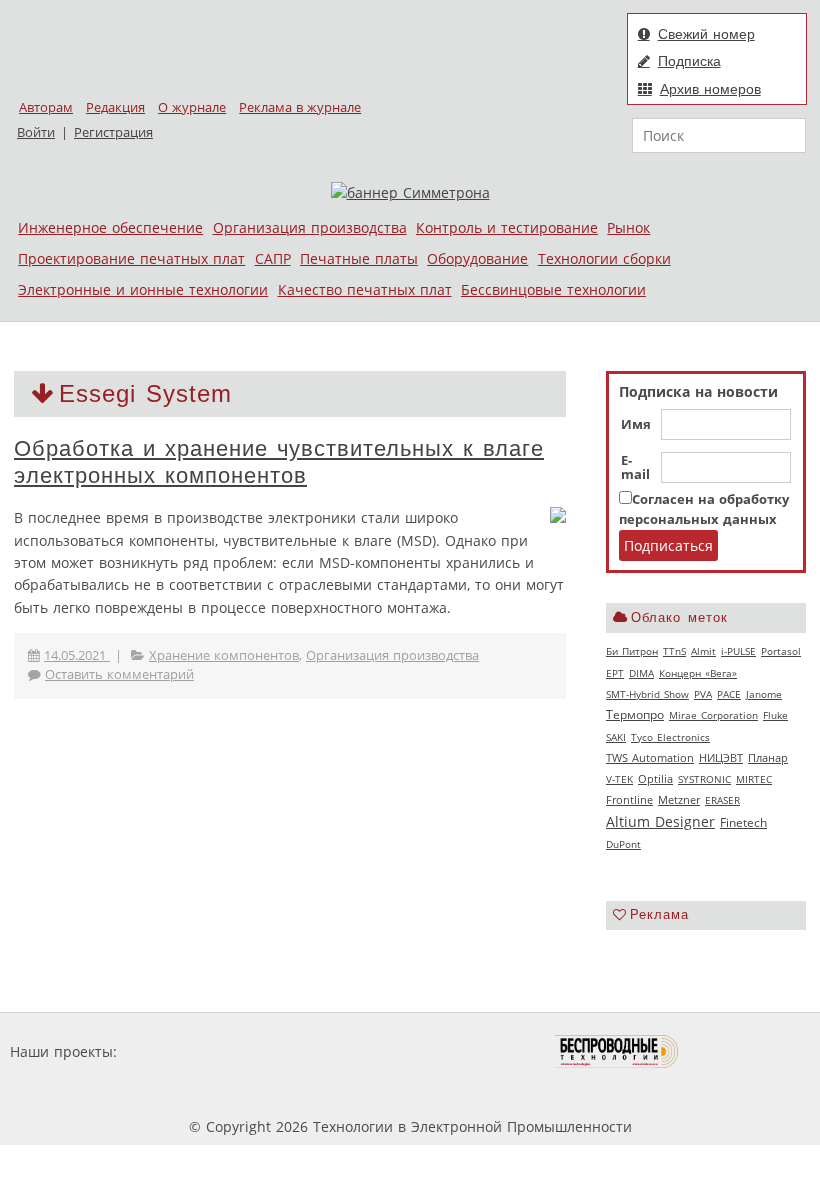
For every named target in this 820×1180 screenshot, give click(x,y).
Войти (36, 132)
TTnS (674, 651)
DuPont (623, 844)
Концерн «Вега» (698, 673)
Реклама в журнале (300, 107)
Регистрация (113, 132)
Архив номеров (710, 89)
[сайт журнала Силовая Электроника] (186, 1051)
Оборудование (477, 258)
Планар (768, 758)
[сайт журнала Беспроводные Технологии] (617, 1051)
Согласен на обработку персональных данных (704, 509)
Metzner (679, 800)
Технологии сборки (604, 258)
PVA (703, 694)
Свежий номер (706, 34)
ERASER (722, 800)
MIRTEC (754, 779)
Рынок (628, 227)
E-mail (635, 468)
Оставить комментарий (119, 674)
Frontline (629, 800)
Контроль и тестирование (507, 227)
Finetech (743, 822)
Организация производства (310, 227)
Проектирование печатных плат (131, 258)
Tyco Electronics (670, 737)
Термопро (635, 714)
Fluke (775, 715)
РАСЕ (729, 694)
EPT (615, 673)
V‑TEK (619, 779)
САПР (273, 258)
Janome (764, 694)
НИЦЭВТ (721, 757)
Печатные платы (359, 258)
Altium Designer (660, 821)
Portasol (781, 651)
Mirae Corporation (713, 715)
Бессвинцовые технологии (553, 289)
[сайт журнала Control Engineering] (750, 1051)
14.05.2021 (77, 655)
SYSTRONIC (704, 779)
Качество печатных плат (365, 289)
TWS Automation (650, 758)
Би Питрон (632, 651)
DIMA (641, 673)
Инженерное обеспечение (110, 227)
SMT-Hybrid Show (647, 694)
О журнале (192, 107)
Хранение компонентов (224, 655)
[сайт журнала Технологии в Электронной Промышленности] (313, 1051)
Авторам (46, 107)
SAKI (616, 737)
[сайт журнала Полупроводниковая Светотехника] (461, 1051)
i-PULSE (738, 651)
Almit (703, 651)
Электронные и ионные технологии (143, 289)
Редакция (115, 107)
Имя (636, 425)
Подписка (689, 61)
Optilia (655, 779)
